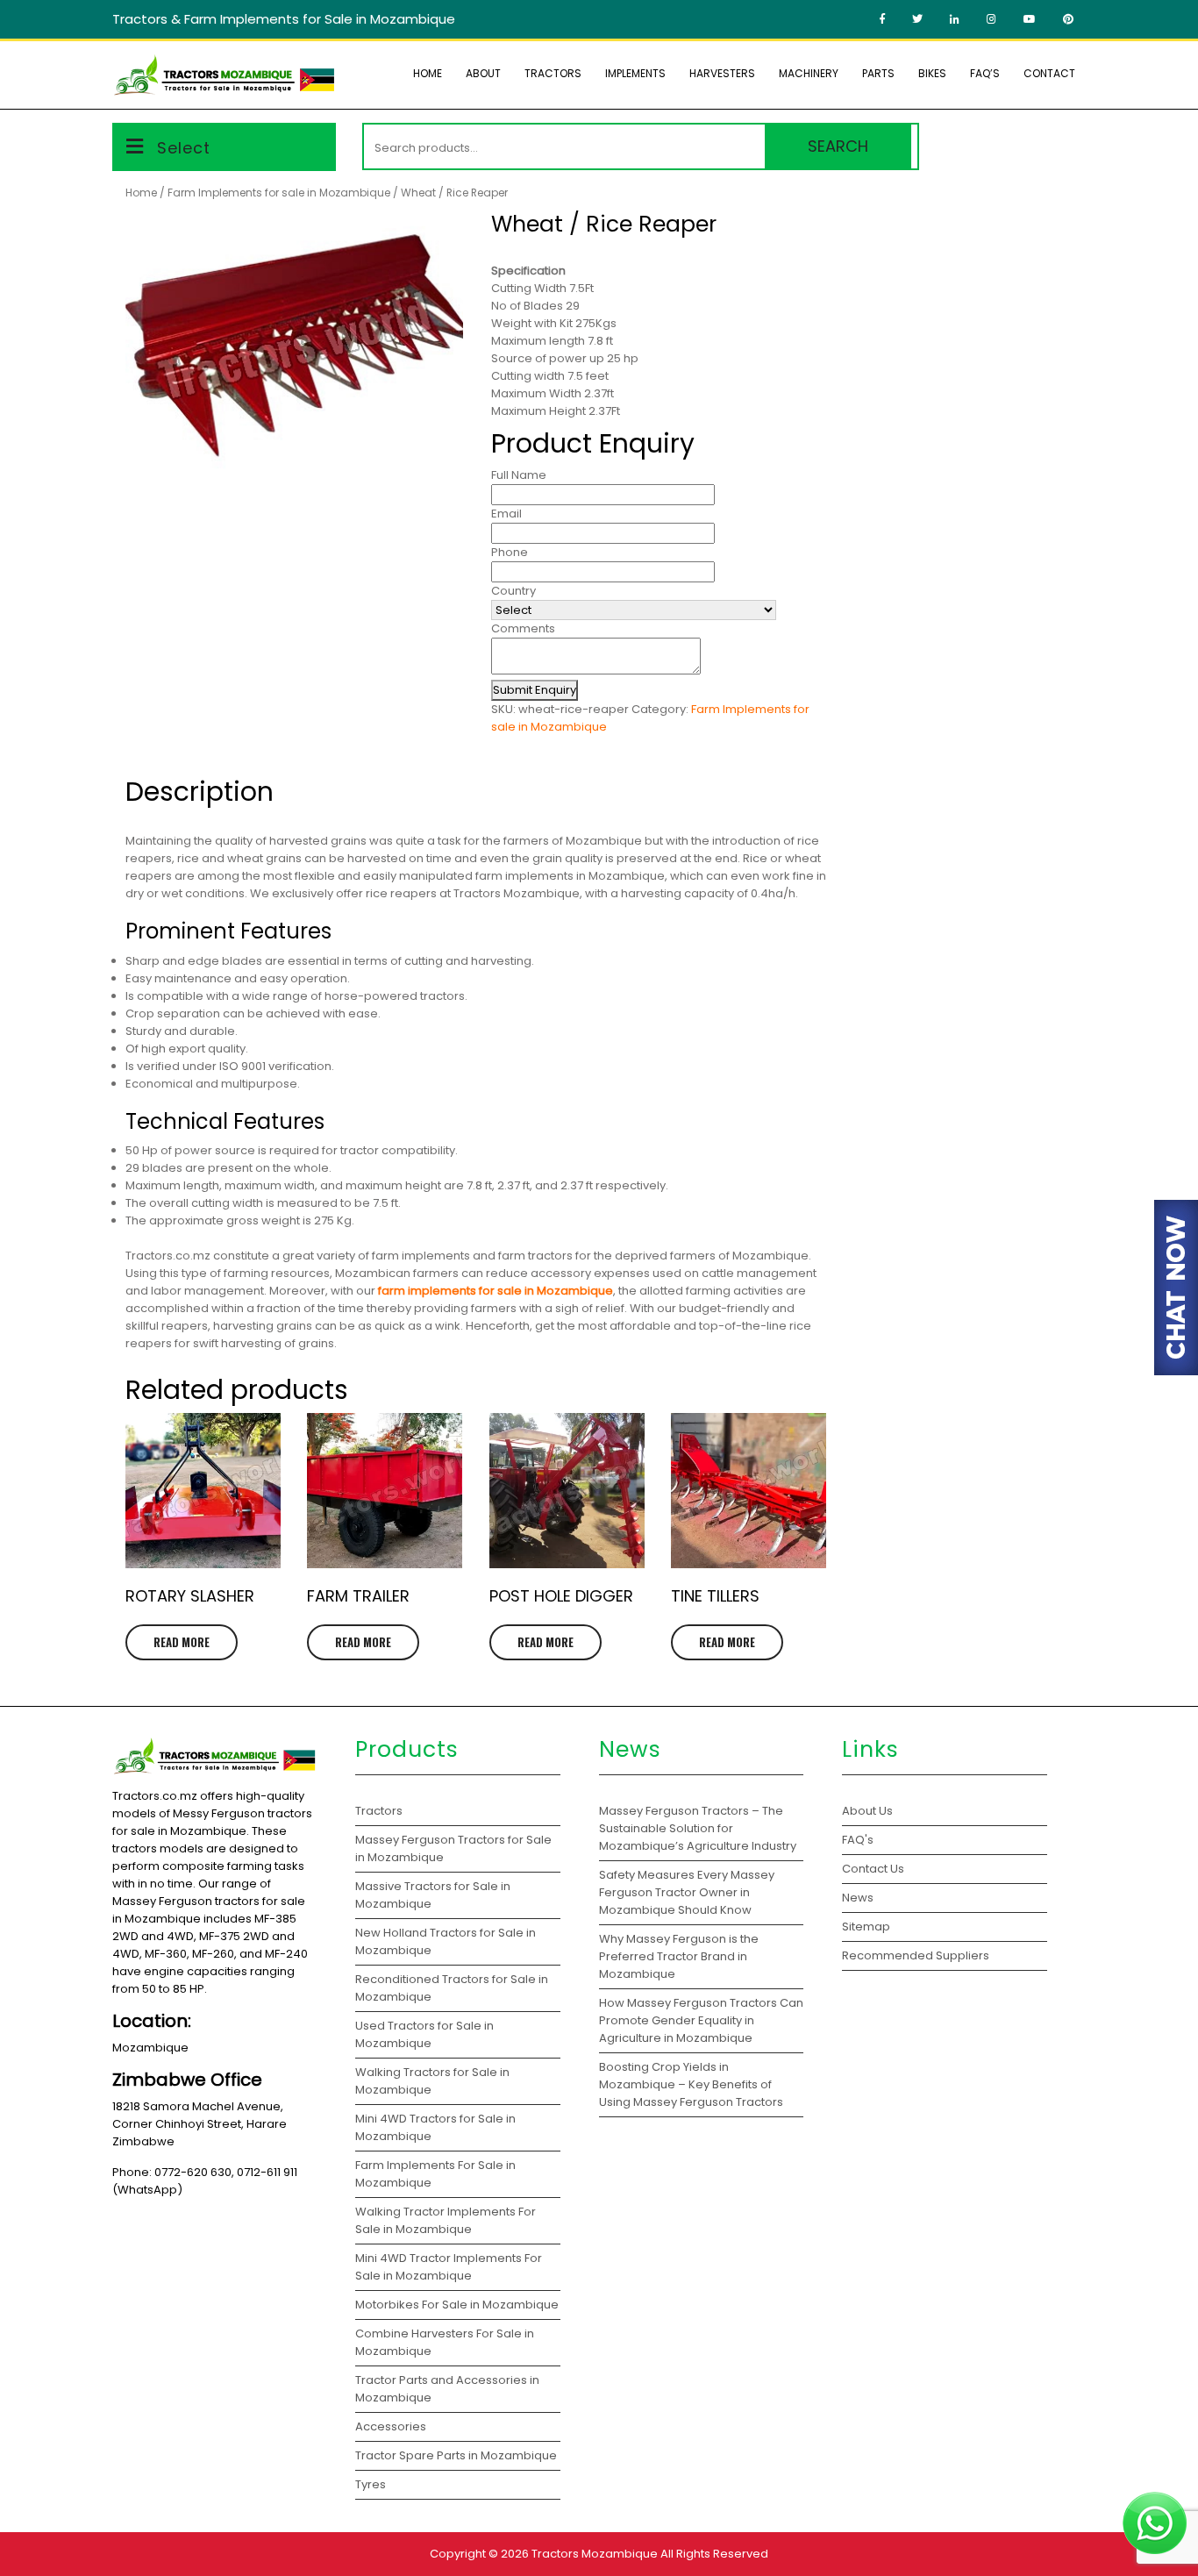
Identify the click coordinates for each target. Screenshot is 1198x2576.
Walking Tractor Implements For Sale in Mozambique (446, 2220)
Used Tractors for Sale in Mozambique (424, 2034)
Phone (510, 552)
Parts (878, 73)
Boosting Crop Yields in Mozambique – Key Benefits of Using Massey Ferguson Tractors (691, 2084)
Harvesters (722, 73)
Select (184, 148)
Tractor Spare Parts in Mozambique (456, 2455)
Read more (182, 1642)
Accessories (391, 2426)
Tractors (553, 73)
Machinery (809, 73)
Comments (523, 628)
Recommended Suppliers (916, 1955)
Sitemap (866, 1927)
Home (428, 73)
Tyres (371, 2484)
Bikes (932, 73)
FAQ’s (985, 73)
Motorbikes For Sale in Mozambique (457, 2305)
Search (838, 146)
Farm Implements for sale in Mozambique (279, 193)
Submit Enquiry (535, 690)
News (858, 1898)
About (483, 73)
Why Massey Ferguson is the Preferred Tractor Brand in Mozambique (679, 1956)
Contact (1049, 73)
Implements (635, 73)
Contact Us (873, 1869)
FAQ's (858, 1840)
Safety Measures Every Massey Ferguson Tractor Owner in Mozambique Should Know (687, 1892)
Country (513, 591)
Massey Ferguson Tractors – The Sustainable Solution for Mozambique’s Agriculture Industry (698, 1828)
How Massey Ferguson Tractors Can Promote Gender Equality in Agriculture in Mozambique (701, 2020)
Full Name (519, 475)
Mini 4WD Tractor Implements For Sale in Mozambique (449, 2267)
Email (506, 514)
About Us (867, 1811)
